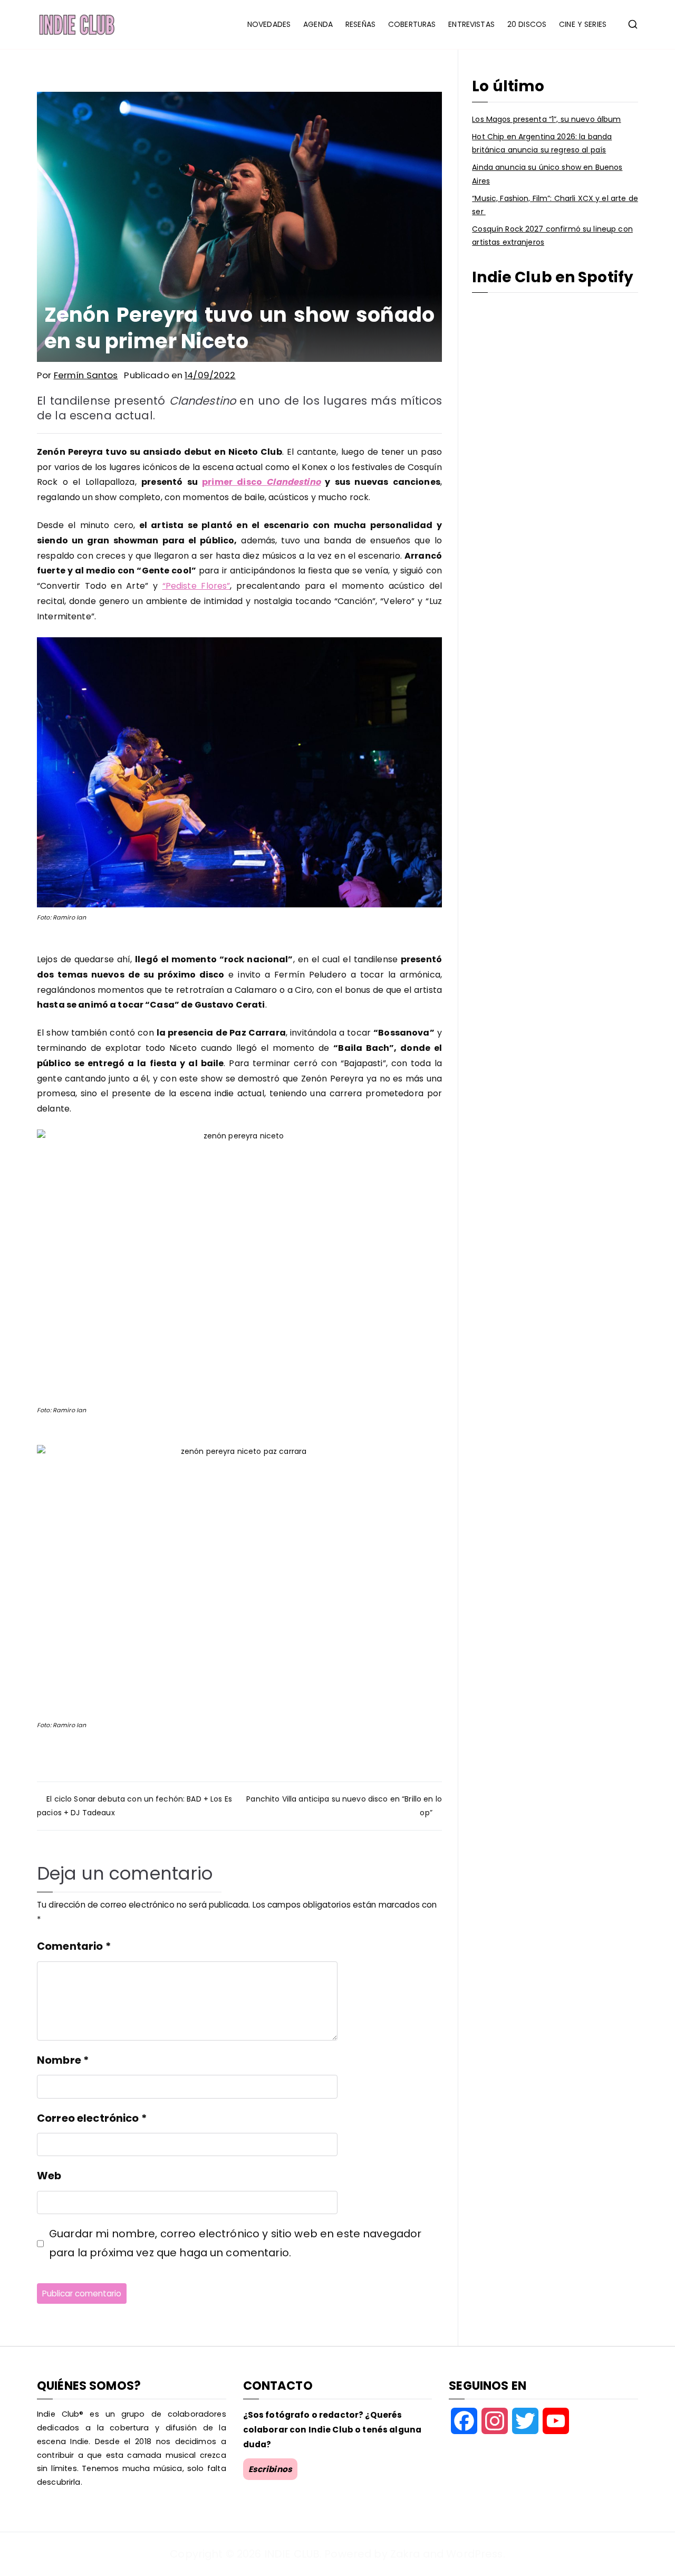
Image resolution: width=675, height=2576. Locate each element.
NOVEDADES (269, 24)
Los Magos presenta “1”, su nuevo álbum (546, 119)
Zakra (405, 2554)
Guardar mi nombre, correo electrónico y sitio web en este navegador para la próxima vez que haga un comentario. (235, 2243)
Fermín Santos (86, 375)
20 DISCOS (527, 24)
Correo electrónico (92, 2118)
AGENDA (318, 24)
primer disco (261, 482)
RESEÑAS (360, 24)
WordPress (474, 2554)
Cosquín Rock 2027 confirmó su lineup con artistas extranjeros (552, 236)
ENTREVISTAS (471, 24)
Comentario (74, 1946)
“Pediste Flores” (196, 586)
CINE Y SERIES (583, 24)
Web (49, 2176)
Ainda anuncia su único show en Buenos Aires (547, 174)
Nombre (63, 2060)
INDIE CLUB (292, 2554)
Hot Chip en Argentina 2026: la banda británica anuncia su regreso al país (542, 143)
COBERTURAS (412, 24)
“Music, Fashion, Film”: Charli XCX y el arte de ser (555, 205)
